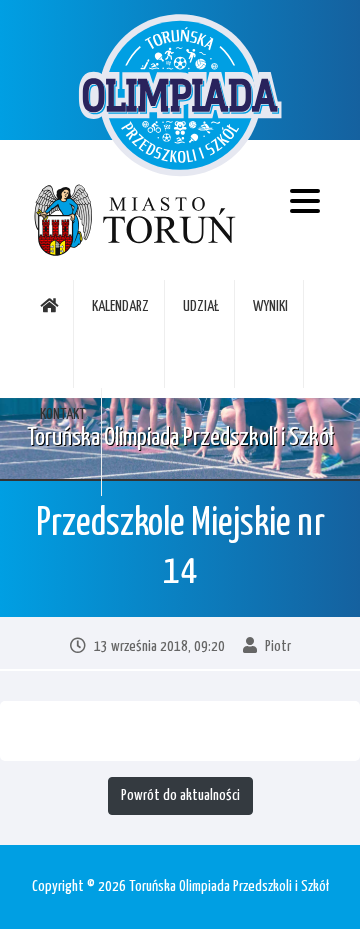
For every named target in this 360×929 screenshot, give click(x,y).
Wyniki (270, 306)
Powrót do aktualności (180, 795)
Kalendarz (120, 306)
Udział (201, 306)
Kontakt (63, 414)
